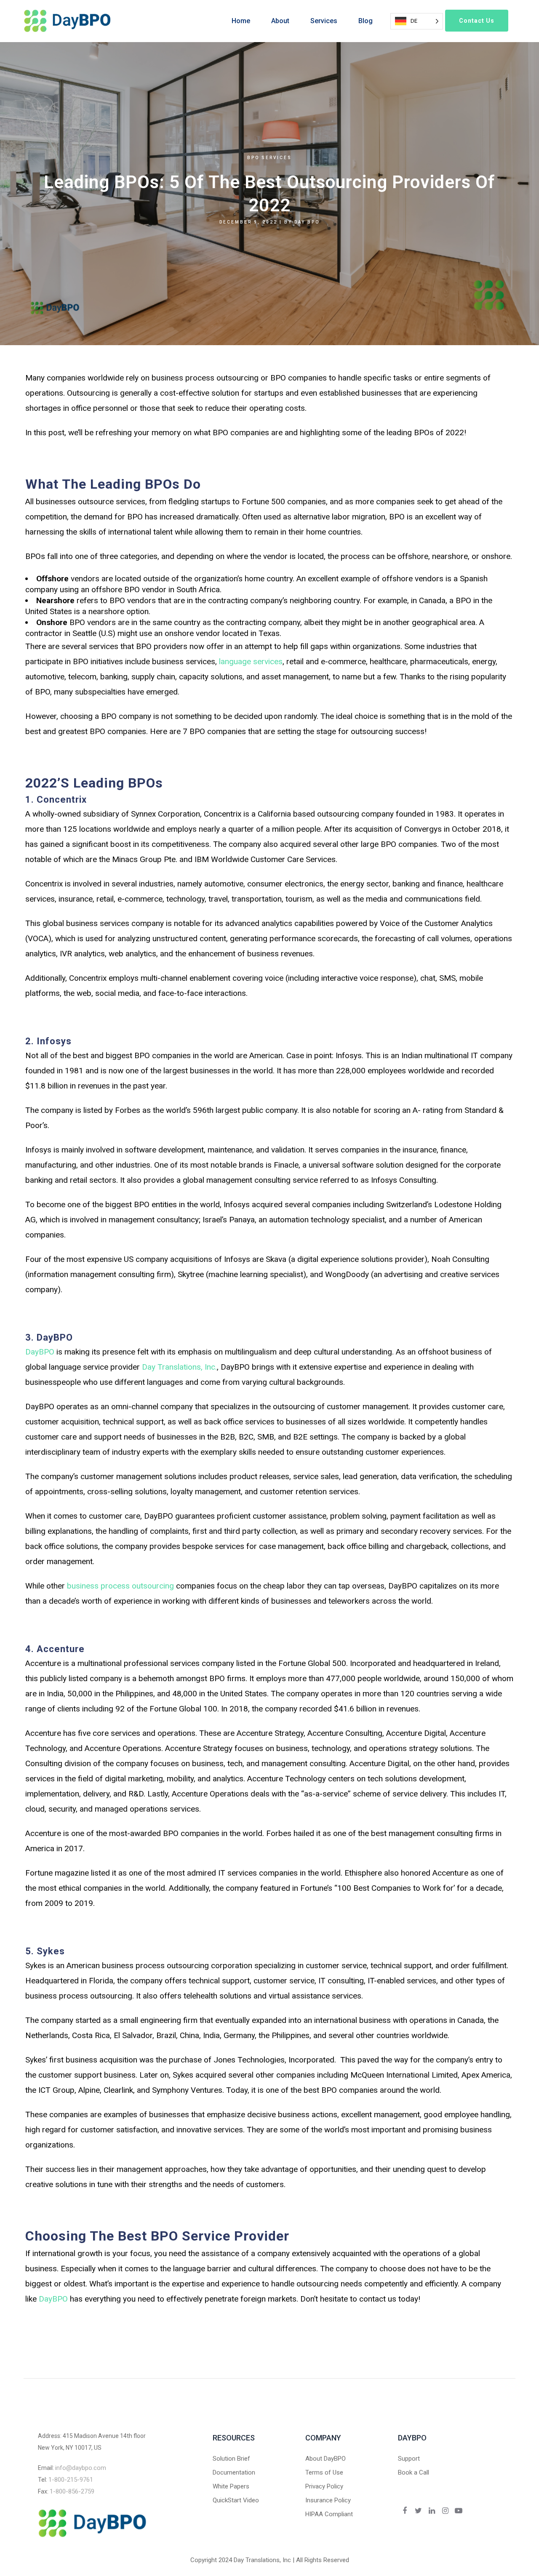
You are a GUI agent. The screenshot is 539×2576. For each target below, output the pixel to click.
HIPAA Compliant (329, 2514)
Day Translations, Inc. (179, 1367)
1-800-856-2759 (72, 2491)
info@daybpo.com (81, 2468)
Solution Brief (231, 2459)
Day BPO (307, 222)
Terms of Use (324, 2472)
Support (409, 2459)
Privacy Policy (324, 2486)
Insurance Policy (328, 2500)
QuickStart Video (236, 2500)
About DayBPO (326, 2459)
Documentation (234, 2472)
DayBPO (40, 1352)
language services (250, 661)
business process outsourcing (120, 1586)
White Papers (231, 2486)
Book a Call (414, 2472)
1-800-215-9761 (71, 2480)
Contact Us (477, 21)
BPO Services (269, 158)
